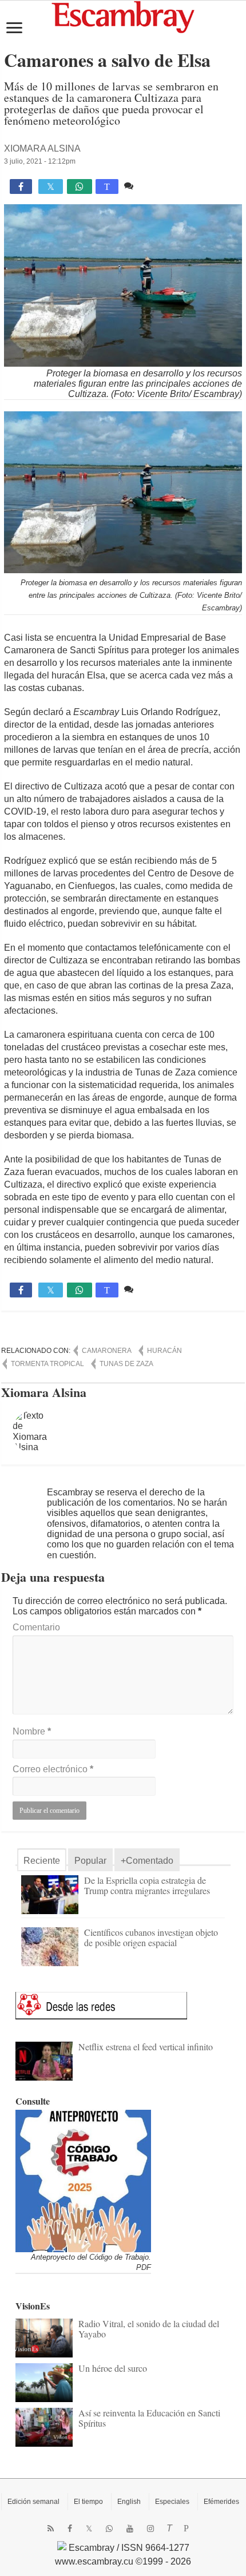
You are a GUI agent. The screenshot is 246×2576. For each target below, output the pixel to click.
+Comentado (147, 1861)
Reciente (42, 1861)
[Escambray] (123, 16)
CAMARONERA (107, 1351)
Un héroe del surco (113, 2368)
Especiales (172, 2502)
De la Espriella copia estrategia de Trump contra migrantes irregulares (147, 1885)
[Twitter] (89, 2529)
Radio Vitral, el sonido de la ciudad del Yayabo (149, 2329)
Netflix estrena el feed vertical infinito (146, 2047)
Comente (155, 186)
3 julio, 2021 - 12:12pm (40, 161)
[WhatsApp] (109, 2529)
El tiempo (88, 2502)
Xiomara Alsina (42, 148)
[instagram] (150, 2529)
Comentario (36, 1627)
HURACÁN (164, 1351)
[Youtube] (130, 2529)
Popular (90, 1861)
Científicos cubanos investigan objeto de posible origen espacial (151, 1937)
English (129, 2502)
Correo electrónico (53, 1769)
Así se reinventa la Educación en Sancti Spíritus (149, 2418)
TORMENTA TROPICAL (47, 1364)
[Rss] (51, 2529)
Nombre (32, 1731)
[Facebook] (70, 2529)
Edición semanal (33, 2502)
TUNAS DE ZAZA (126, 1364)
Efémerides (221, 2502)
